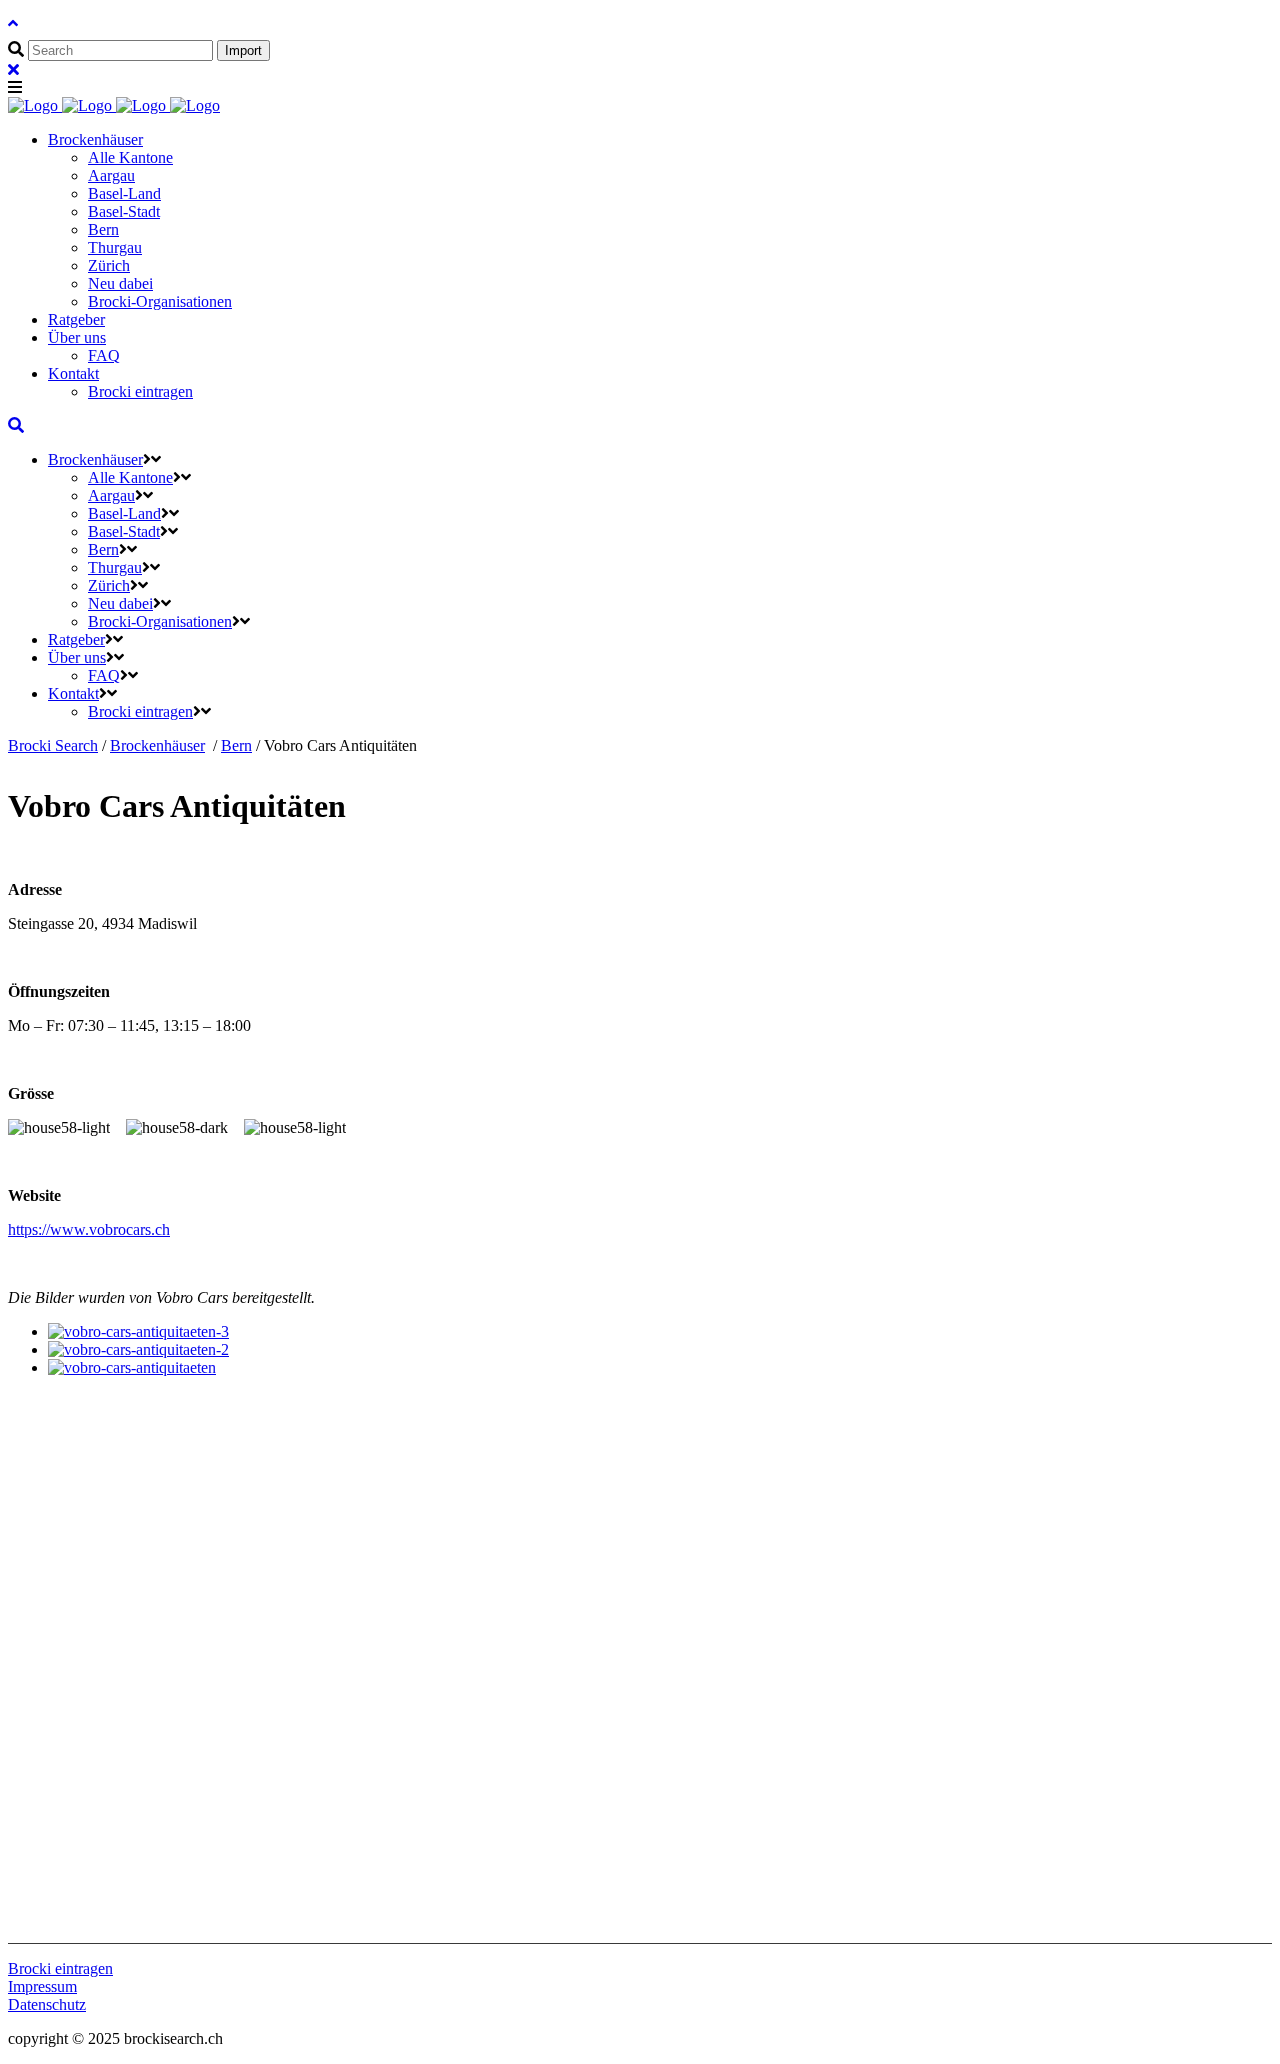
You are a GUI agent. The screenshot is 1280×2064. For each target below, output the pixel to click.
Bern (236, 745)
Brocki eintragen (60, 1968)
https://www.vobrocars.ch (89, 1229)
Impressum (42, 1986)
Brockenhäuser (157, 745)
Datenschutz (47, 2004)
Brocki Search (53, 745)
